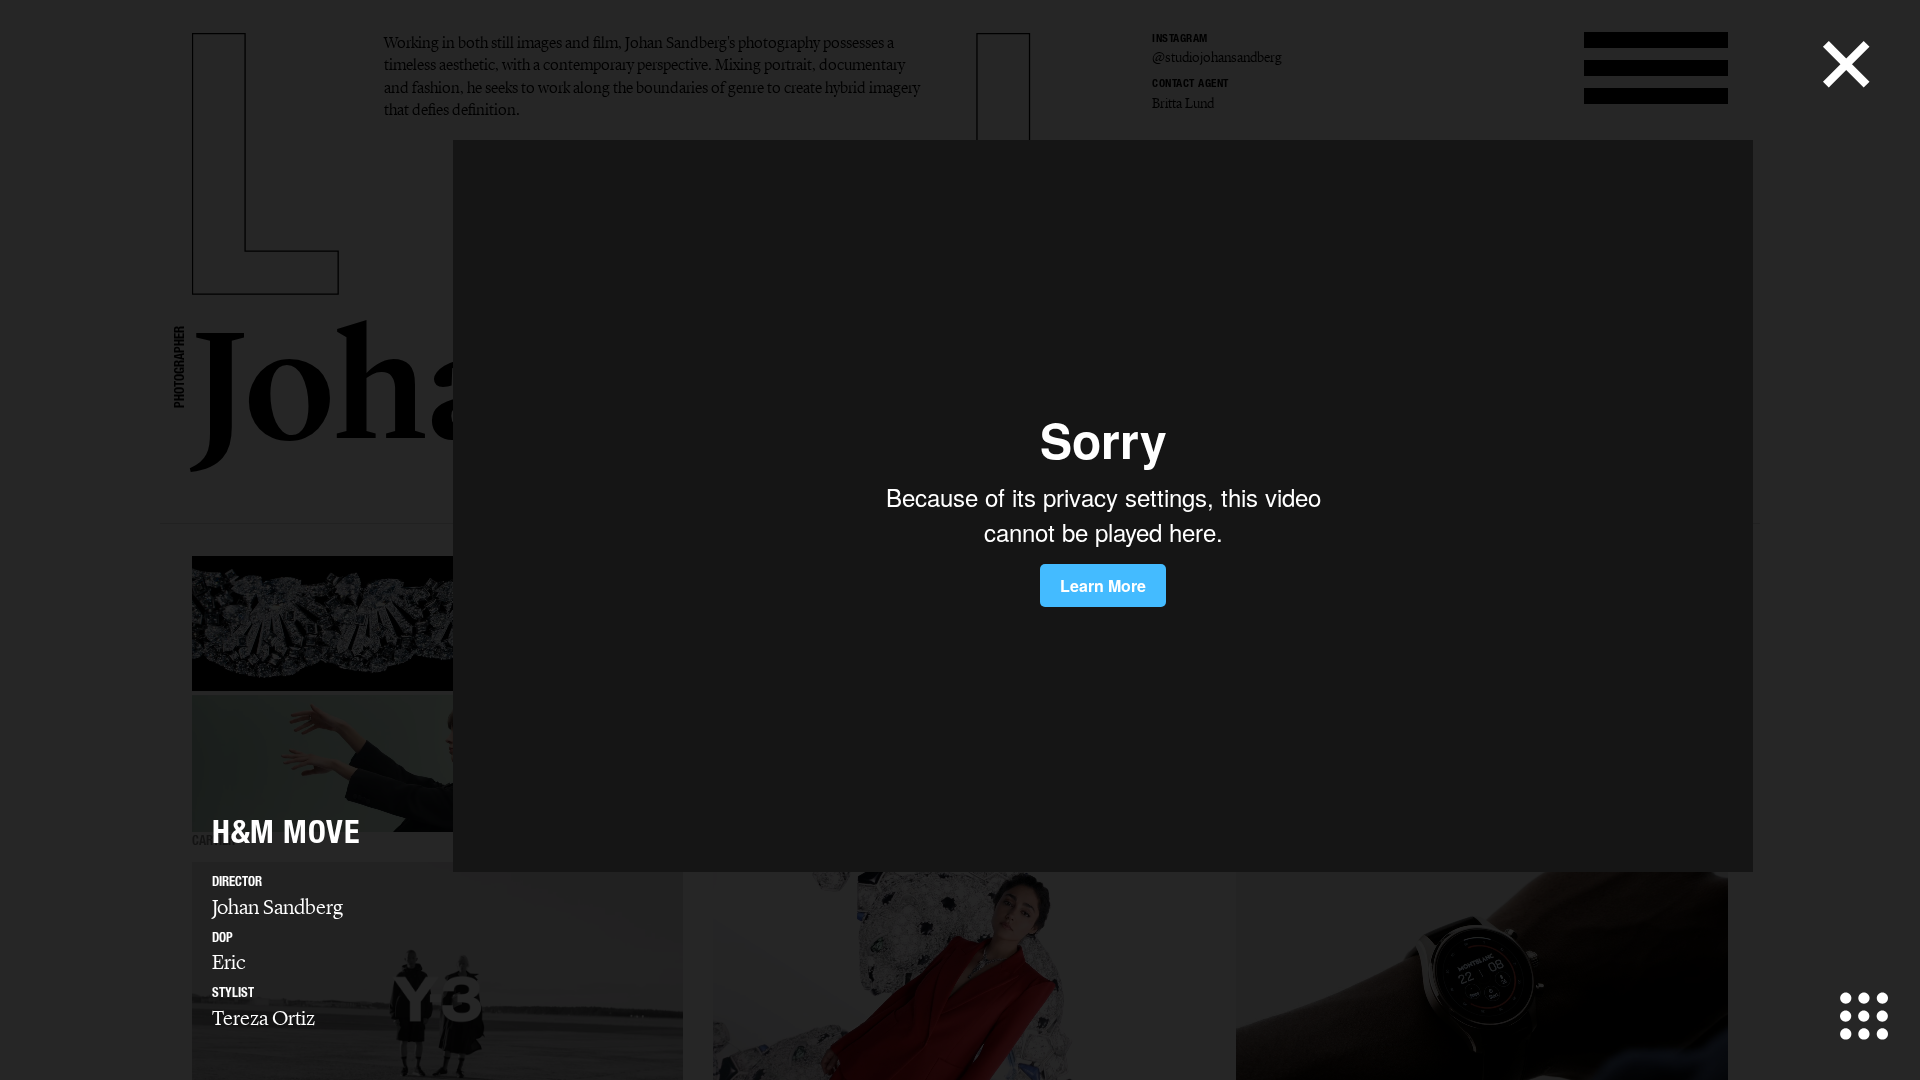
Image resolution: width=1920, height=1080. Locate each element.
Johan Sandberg (277, 907)
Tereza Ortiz (263, 1018)
